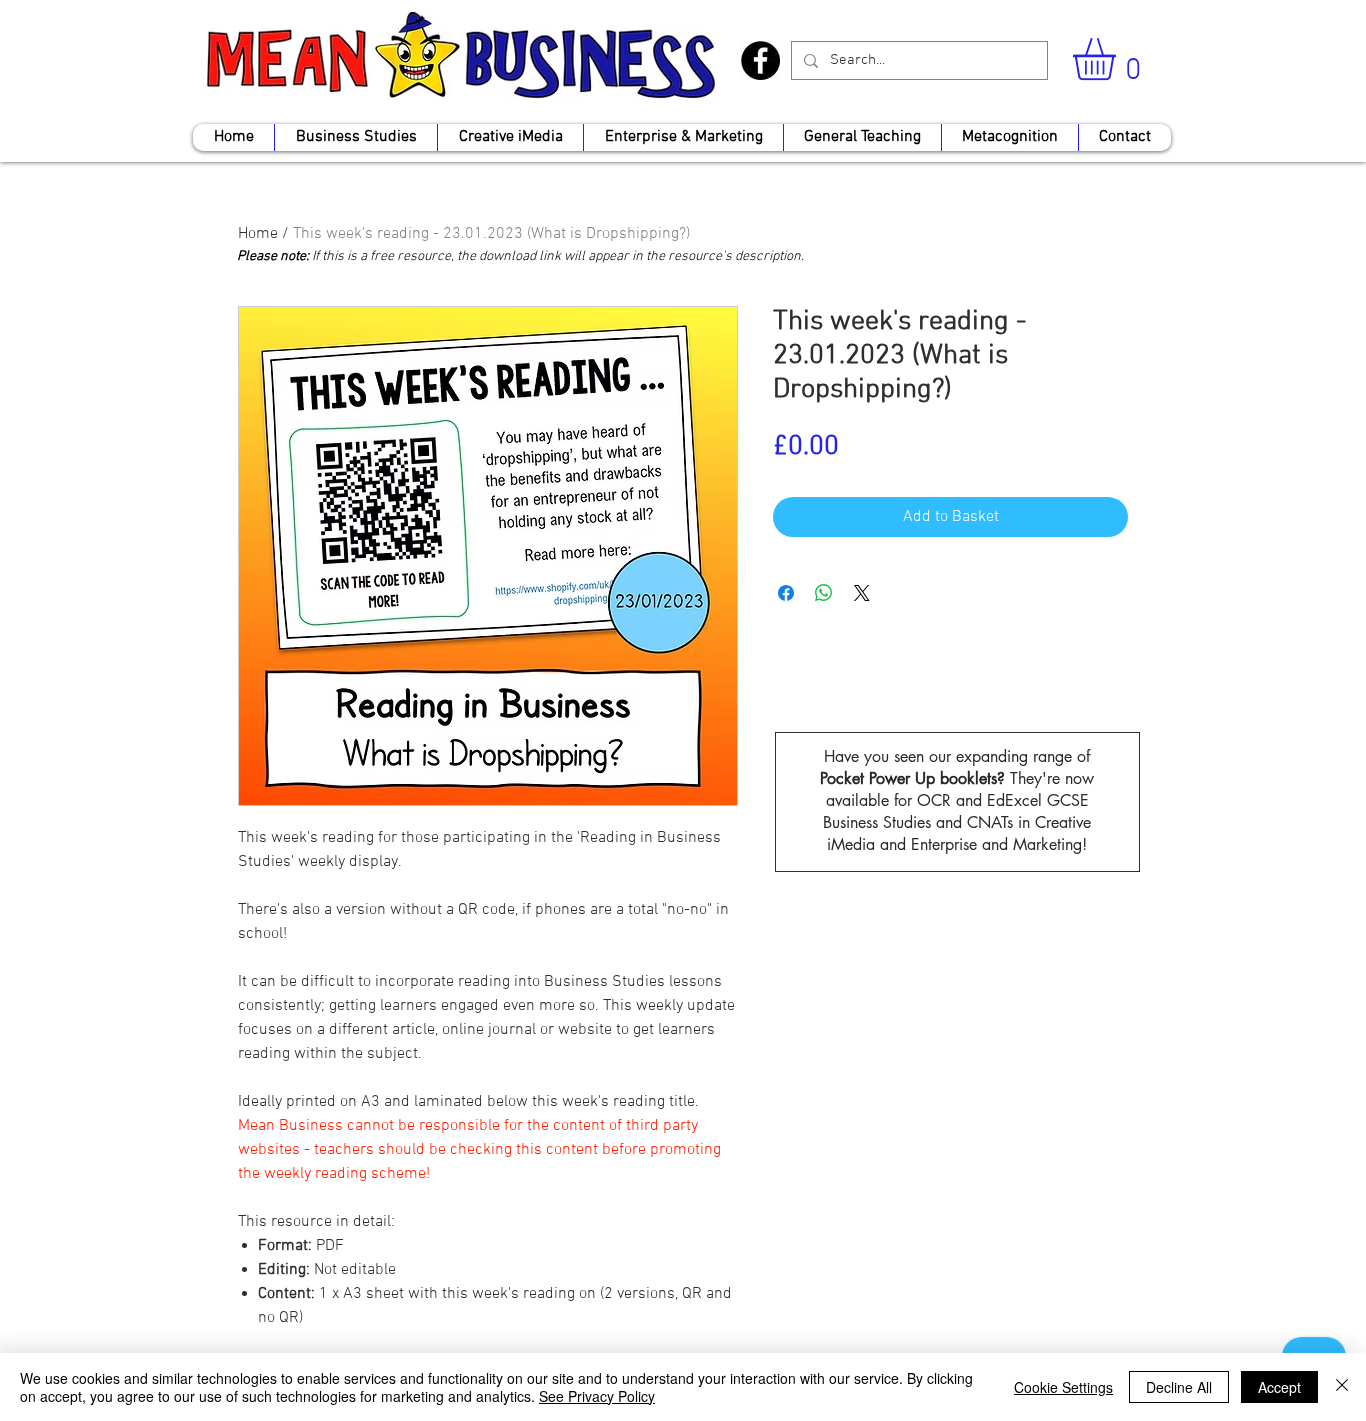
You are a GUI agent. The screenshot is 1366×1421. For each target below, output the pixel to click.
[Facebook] (760, 60)
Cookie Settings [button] (1063, 1387)
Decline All (1179, 1387)
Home (258, 234)
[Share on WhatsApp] (824, 593)
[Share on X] (862, 593)
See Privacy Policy (597, 1396)
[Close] (1342, 1387)
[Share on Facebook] (786, 593)
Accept (1279, 1387)
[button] (1119, 59)
